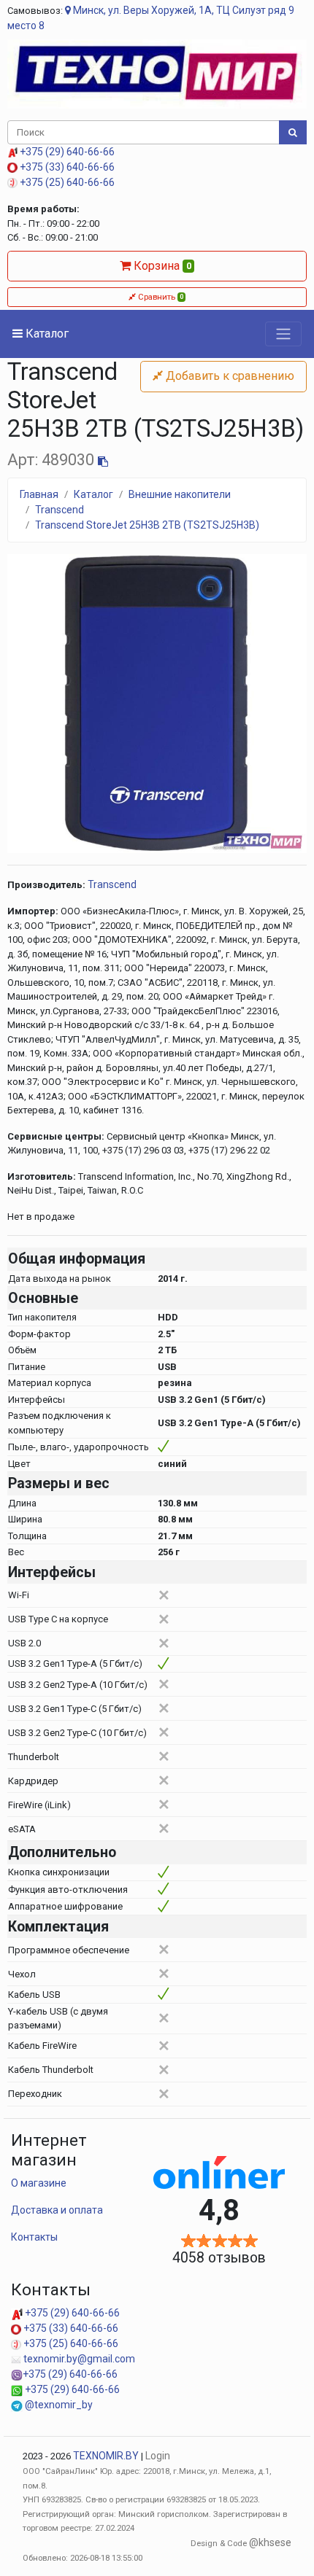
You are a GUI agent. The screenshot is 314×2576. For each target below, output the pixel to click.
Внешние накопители (180, 494)
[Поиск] (293, 133)
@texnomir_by (58, 2405)
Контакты (34, 2237)
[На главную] (157, 73)
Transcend (60, 510)
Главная (39, 494)
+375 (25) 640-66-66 (66, 182)
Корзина (161, 266)
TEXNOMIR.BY (106, 2456)
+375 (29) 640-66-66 (66, 152)
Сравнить (160, 297)
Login (158, 2456)
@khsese (270, 2542)
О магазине (39, 2183)
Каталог (46, 334)
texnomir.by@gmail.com (78, 2359)
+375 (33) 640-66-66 (66, 167)
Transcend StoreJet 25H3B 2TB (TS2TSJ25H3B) (147, 525)
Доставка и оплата (57, 2210)
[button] (30, 704)
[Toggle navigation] (283, 334)
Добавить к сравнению (229, 376)
